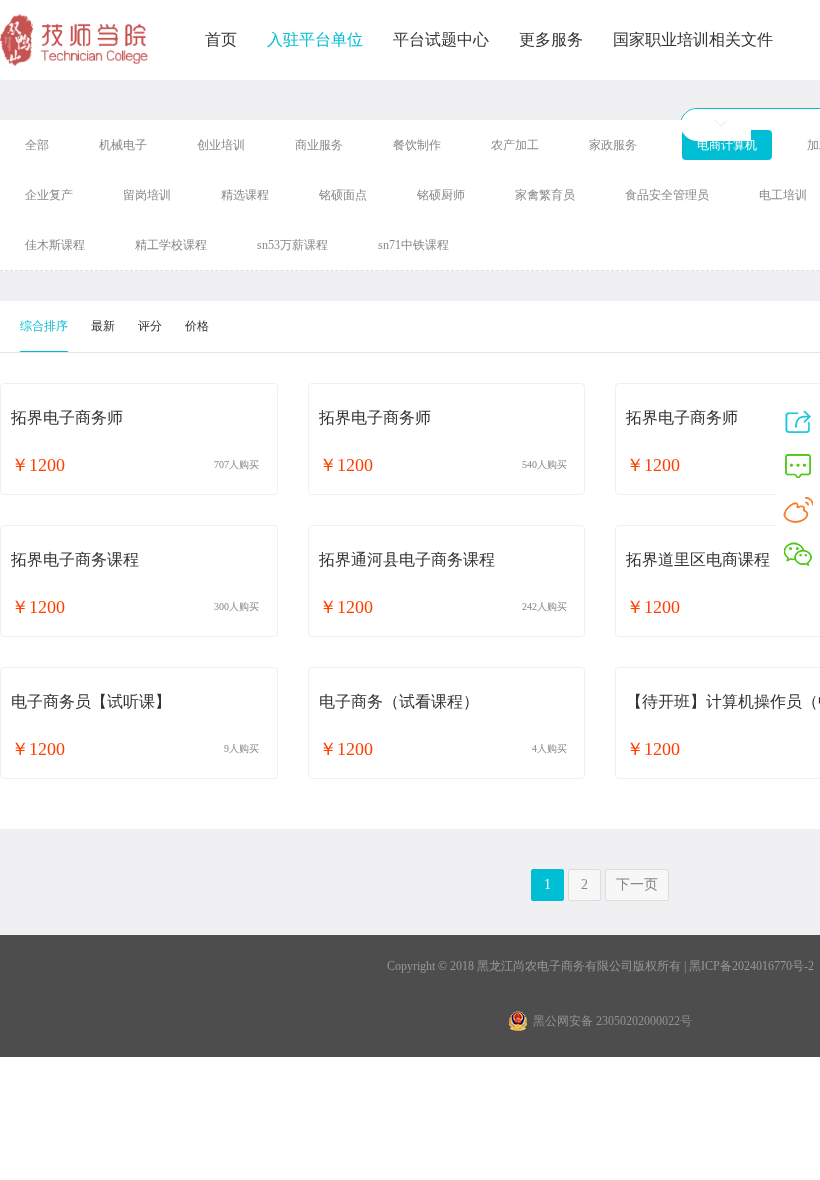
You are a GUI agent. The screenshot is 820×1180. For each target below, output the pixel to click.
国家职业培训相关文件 (693, 39)
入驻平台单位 (315, 39)
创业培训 (221, 145)
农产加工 (515, 145)
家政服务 (613, 145)
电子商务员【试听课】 (91, 701)
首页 (221, 39)
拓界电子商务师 (67, 417)
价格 (197, 326)
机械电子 (123, 145)
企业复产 (49, 195)
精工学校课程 (171, 245)
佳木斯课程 (55, 245)
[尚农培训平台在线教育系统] (75, 42)
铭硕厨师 (441, 195)
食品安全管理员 (667, 195)
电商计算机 (727, 145)
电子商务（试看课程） (399, 701)
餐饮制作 (417, 145)
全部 (37, 145)
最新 (103, 326)
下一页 (637, 884)
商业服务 (319, 145)
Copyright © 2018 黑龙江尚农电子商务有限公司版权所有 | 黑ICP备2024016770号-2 (600, 966)
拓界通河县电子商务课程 (407, 559)
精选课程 (245, 195)
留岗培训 (147, 195)
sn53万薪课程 (292, 245)
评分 (150, 326)
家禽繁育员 (545, 195)
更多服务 (551, 39)
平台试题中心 (441, 39)
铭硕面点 (343, 195)
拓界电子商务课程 (75, 559)
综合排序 (44, 326)
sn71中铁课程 (413, 245)
